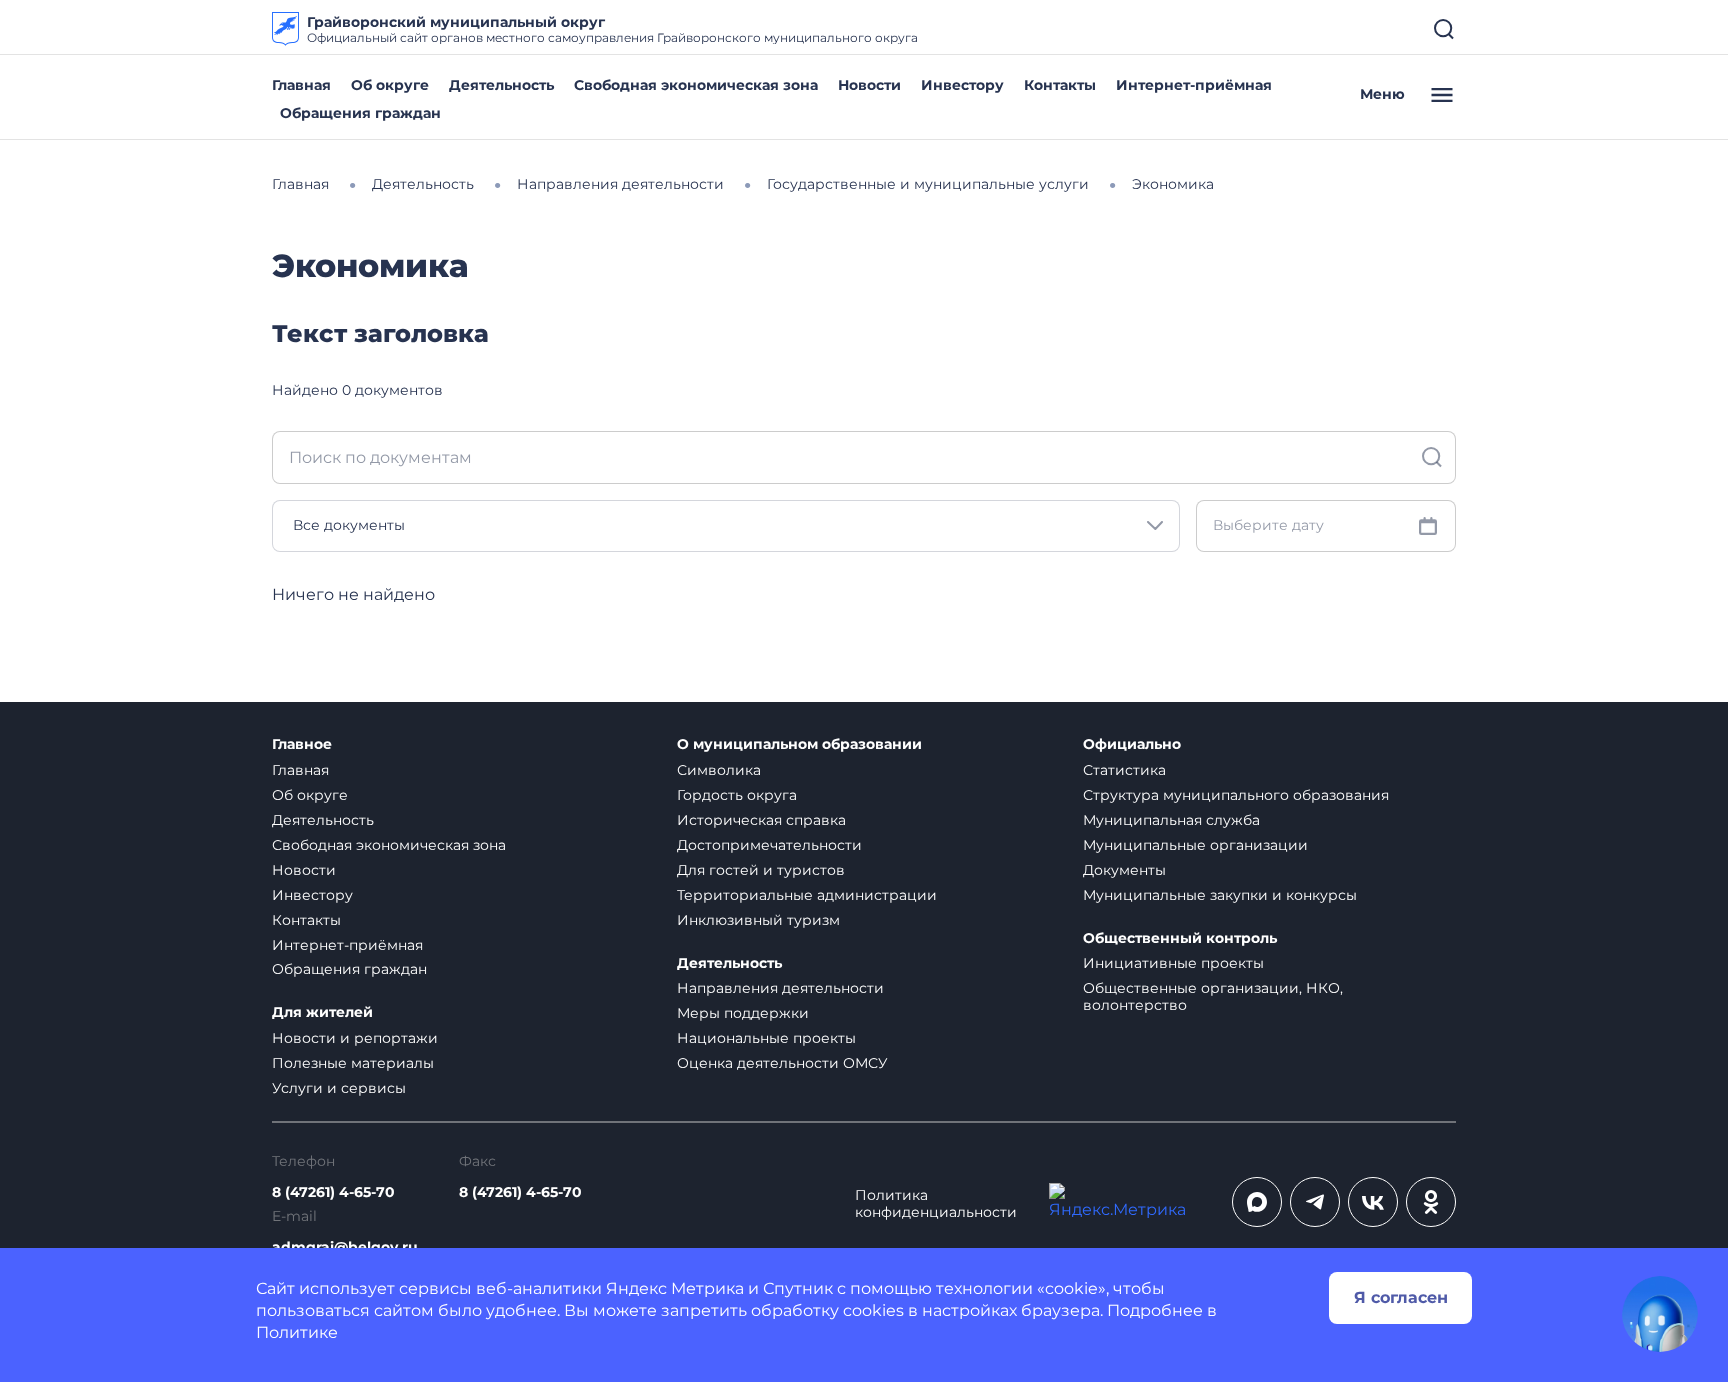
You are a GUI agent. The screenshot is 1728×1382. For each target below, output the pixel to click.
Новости (869, 85)
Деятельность (501, 85)
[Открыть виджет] (1660, 1314)
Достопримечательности (769, 845)
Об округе (390, 85)
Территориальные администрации (807, 895)
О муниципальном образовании (799, 744)
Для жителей (322, 1012)
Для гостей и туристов (761, 870)
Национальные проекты (766, 1038)
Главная (301, 85)
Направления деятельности (780, 988)
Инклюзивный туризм (758, 920)
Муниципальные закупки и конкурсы (1220, 895)
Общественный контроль (1180, 938)
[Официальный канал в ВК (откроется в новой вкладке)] (1373, 1202)
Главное (302, 744)
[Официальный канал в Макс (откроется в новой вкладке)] (1257, 1202)
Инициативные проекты (1173, 963)
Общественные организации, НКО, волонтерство (1213, 996)
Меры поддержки (743, 1013)
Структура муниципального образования (1236, 795)
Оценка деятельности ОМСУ (782, 1063)
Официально (1132, 744)
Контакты (1060, 85)
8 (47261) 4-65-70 (333, 1192)
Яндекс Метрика (675, 1288)
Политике (297, 1332)
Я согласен (1401, 1297)
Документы (1124, 870)
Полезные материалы (353, 1063)
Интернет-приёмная (1194, 85)
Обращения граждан (360, 113)
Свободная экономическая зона (696, 85)
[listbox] (726, 526)
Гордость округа (737, 795)
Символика (719, 770)
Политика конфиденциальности (936, 1204)
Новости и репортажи (355, 1038)
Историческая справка (761, 820)
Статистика (1124, 770)
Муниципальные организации (1195, 845)
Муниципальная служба (1171, 820)
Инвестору (962, 85)
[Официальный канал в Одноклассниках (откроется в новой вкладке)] (1431, 1202)
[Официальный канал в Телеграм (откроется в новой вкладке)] (1315, 1202)
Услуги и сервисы (339, 1088)
